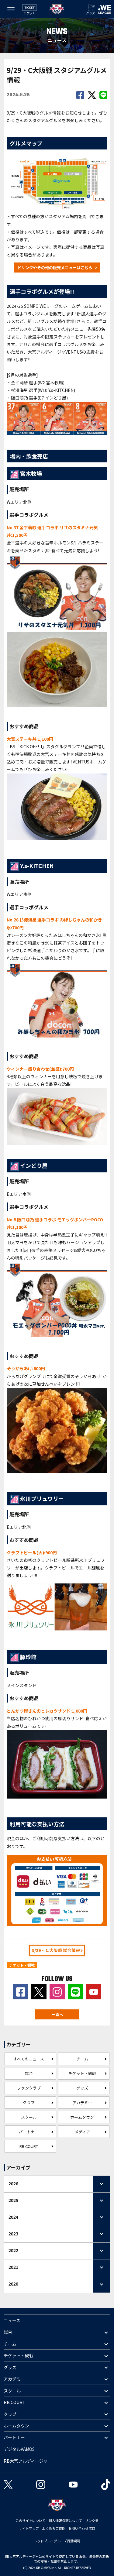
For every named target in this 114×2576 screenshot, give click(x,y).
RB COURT (29, 2146)
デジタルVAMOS (19, 2449)
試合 (29, 2073)
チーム (82, 2059)
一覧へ (57, 2014)
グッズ (82, 2088)
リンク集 (92, 2520)
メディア (82, 2132)
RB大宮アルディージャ (26, 2461)
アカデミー (82, 2103)
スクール (29, 2117)
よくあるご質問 (54, 2528)
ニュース (12, 2320)
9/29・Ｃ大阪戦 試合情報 (56, 1950)
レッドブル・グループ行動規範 (57, 2541)
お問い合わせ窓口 (82, 2528)
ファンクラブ (29, 2088)
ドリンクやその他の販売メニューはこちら (55, 268)
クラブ (29, 2103)
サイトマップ (29, 2528)
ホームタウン (82, 2117)
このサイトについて (31, 2520)
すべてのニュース (29, 2059)
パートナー (29, 2132)
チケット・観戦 (82, 2073)
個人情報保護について (65, 2520)
